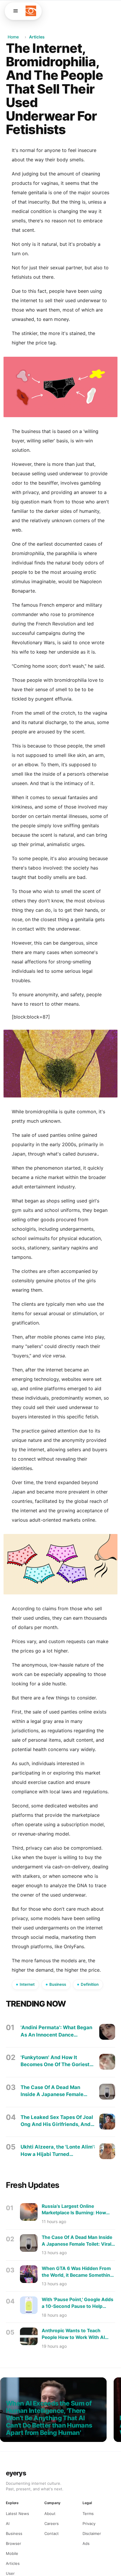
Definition (90, 1984)
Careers (52, 2523)
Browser (14, 2543)
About (50, 2514)
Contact (52, 2533)
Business (58, 1984)
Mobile (12, 2553)
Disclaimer (92, 2533)
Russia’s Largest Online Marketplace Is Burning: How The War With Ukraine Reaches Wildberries (76, 2210)
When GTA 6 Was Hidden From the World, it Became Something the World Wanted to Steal (77, 2272)
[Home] (31, 11)
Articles (37, 37)
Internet (27, 1984)
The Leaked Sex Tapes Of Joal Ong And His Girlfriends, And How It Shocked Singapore (57, 2121)
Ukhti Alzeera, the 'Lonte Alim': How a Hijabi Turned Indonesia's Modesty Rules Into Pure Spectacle (58, 2151)
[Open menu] (16, 11)
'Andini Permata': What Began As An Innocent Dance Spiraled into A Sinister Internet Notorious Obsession (56, 2031)
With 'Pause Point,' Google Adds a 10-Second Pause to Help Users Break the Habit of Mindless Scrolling (78, 2303)
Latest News (17, 2514)
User (10, 2573)
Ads (86, 2543)
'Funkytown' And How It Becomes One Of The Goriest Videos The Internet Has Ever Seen (56, 2061)
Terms (88, 2514)
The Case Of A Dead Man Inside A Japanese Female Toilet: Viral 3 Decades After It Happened (57, 2091)
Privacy (89, 2523)
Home (13, 37)
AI (8, 2523)
